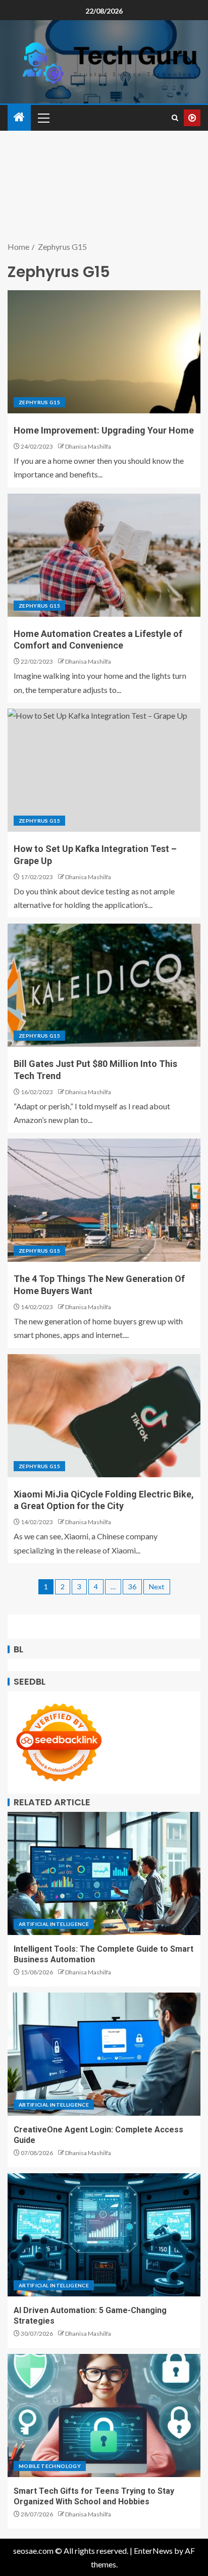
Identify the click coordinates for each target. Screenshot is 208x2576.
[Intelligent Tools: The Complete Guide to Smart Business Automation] (104, 1873)
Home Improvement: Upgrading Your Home (104, 430)
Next (157, 1587)
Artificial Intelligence (54, 1924)
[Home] (19, 117)
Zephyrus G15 (39, 402)
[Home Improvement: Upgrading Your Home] (104, 352)
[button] (43, 118)
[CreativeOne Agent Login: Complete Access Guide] (104, 2054)
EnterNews (153, 2551)
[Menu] (43, 118)
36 (132, 1587)
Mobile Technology (50, 2466)
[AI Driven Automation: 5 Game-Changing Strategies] (104, 2235)
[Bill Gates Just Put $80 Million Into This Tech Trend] (104, 985)
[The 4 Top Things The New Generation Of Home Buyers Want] (104, 1200)
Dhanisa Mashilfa (88, 446)
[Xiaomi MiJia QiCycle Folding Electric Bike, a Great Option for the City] (104, 1416)
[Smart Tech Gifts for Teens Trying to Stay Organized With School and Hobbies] (104, 2416)
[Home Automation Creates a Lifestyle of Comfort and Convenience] (104, 555)
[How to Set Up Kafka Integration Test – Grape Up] (104, 770)
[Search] (175, 118)
